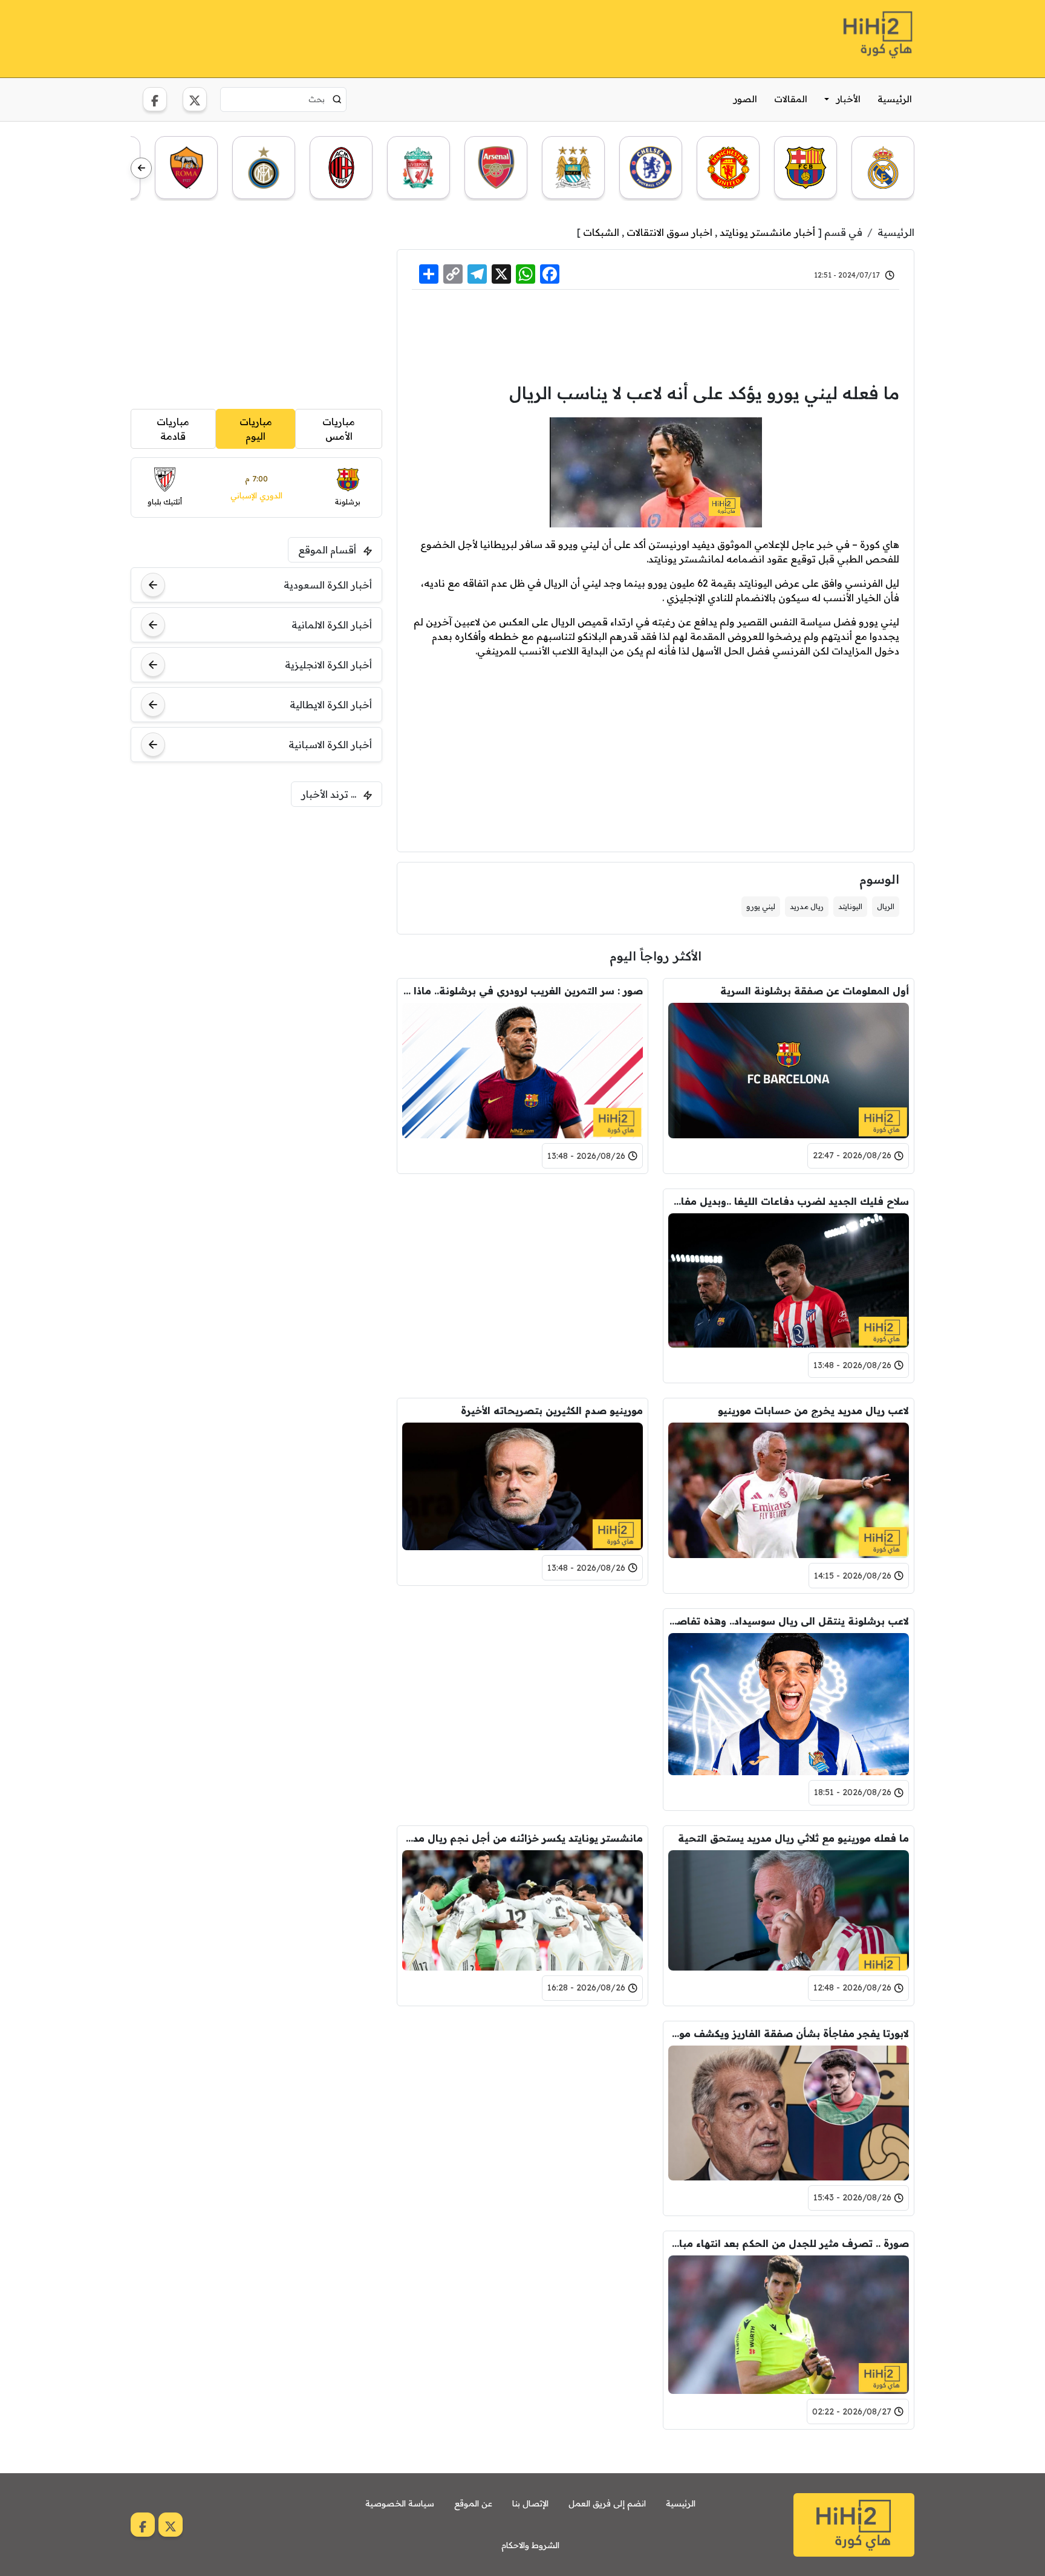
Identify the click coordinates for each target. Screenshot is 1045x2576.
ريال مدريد (807, 906)
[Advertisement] (351, 37)
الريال (886, 906)
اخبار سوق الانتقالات (669, 232)
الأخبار (848, 99)
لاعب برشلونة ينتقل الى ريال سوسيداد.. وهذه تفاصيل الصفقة (789, 1621)
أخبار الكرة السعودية (328, 585)
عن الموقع (473, 2503)
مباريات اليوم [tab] (256, 429)
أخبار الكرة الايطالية (331, 705)
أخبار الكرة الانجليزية (328, 665)
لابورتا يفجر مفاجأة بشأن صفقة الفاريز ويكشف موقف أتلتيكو (789, 2033)
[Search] (337, 99)
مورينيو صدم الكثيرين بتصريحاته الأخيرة (552, 1410)
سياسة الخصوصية (400, 2503)
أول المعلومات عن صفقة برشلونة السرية (815, 991)
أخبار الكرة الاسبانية (330, 745)
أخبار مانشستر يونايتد (767, 232)
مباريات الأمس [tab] (339, 429)
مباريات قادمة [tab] (173, 429)
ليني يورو (761, 906)
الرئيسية (895, 99)
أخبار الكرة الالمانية (332, 625)
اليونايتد (850, 906)
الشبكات (601, 232)
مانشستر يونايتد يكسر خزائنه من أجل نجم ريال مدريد (522, 1838)
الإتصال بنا (530, 2503)
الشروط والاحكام (530, 2545)
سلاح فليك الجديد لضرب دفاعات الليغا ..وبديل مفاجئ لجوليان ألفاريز (789, 1201)
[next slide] (141, 168)
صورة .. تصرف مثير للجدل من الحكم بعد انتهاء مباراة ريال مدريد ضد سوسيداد (789, 2243)
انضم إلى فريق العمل (607, 2503)
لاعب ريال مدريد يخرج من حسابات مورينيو (813, 1410)
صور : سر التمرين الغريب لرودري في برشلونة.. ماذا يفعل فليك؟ (522, 991)
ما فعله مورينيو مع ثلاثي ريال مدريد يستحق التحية (793, 1838)
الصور (745, 99)
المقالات (791, 99)
